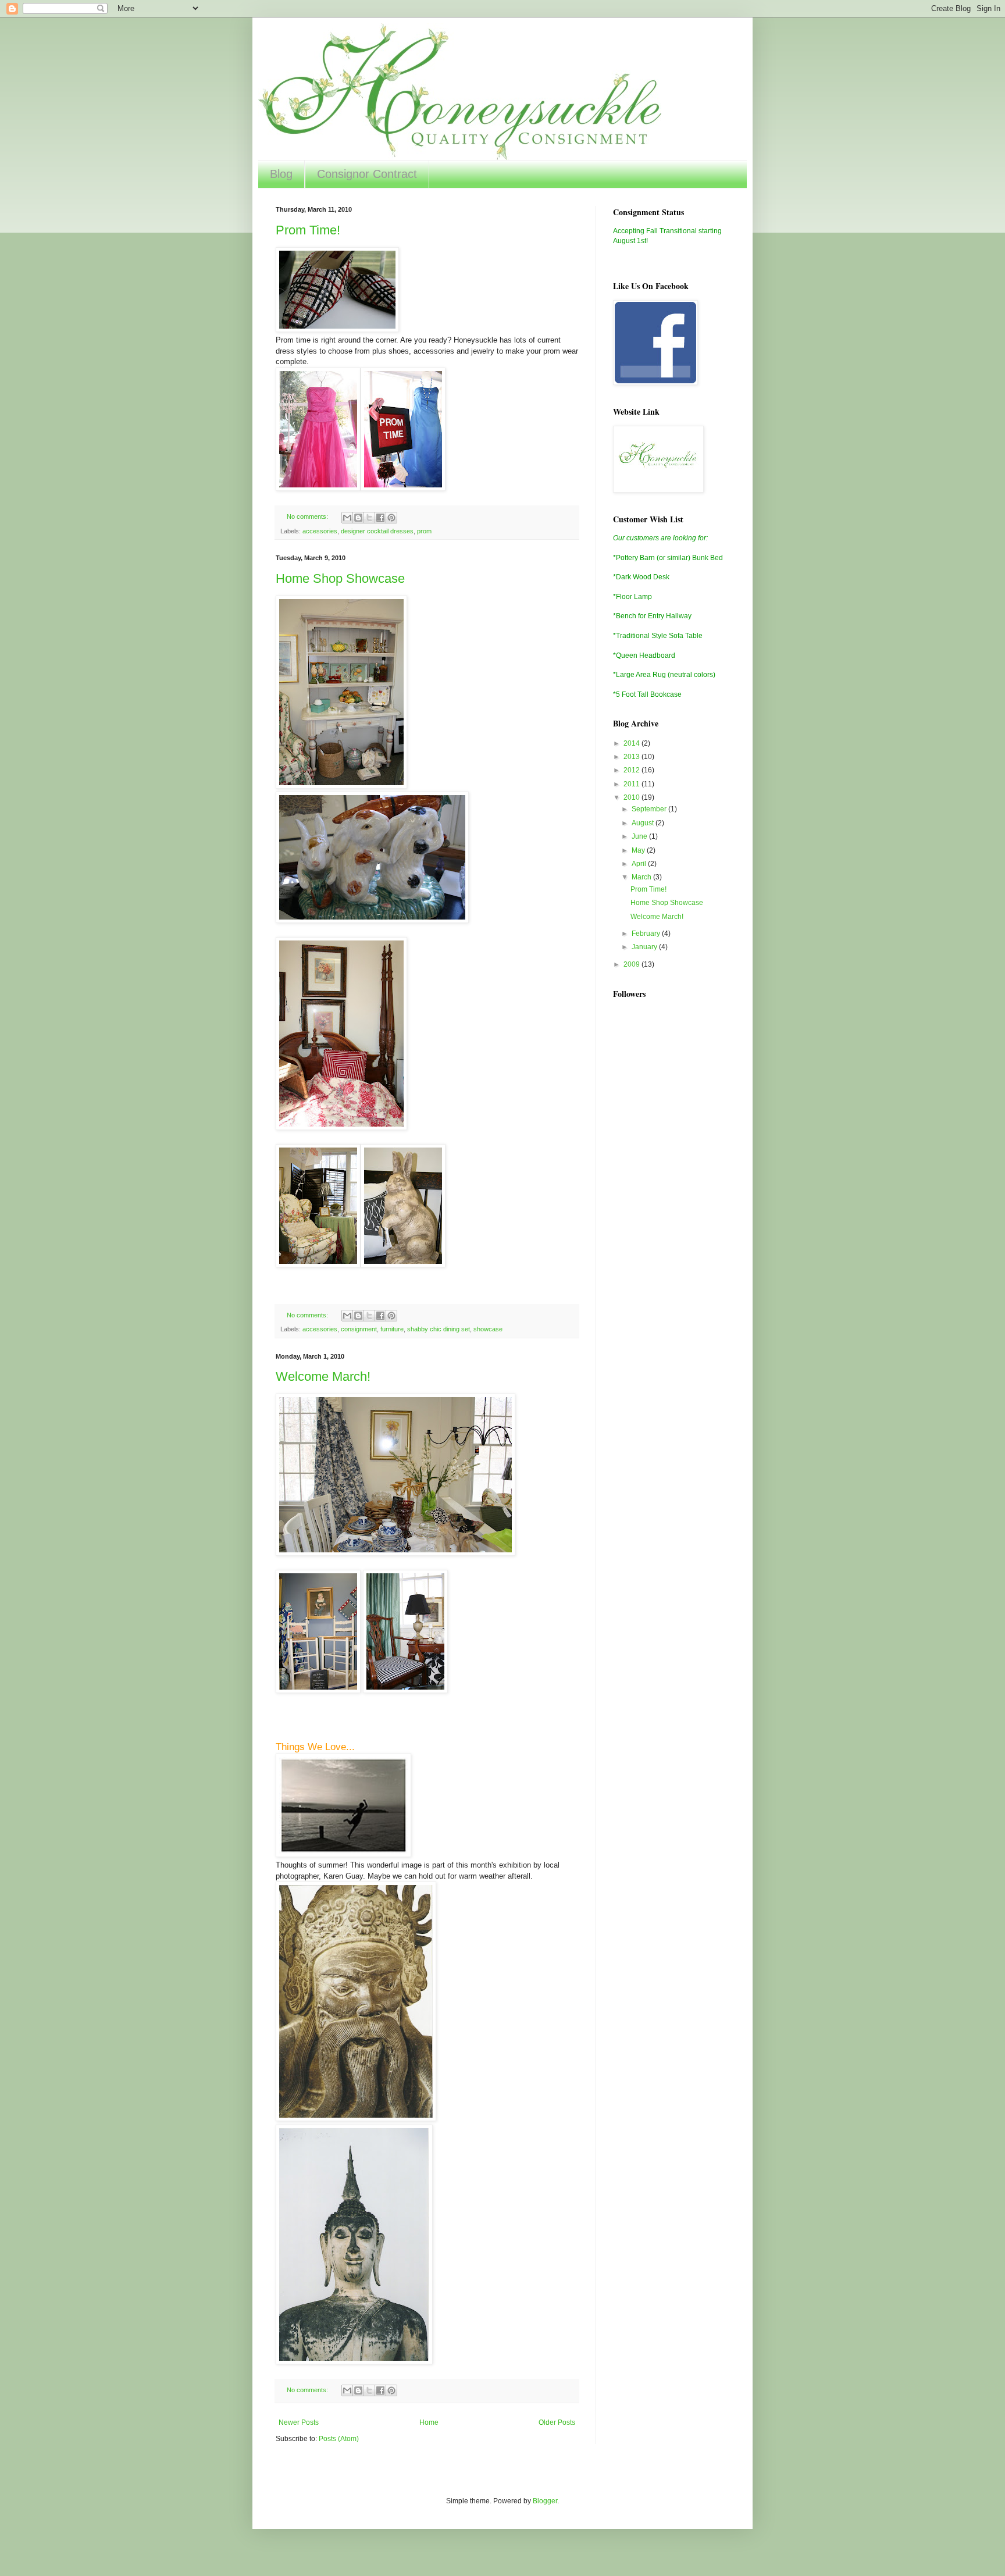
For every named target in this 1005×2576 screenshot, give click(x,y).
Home (429, 2422)
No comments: (308, 516)
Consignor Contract (367, 174)
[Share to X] (369, 518)
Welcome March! (323, 1376)
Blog (281, 174)
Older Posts (557, 2422)
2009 (632, 964)
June (640, 836)
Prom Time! (308, 230)
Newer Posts (299, 2422)
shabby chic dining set (439, 1329)
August (644, 823)
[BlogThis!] (358, 518)
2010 (632, 797)
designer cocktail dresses (377, 531)
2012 (632, 770)
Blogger (545, 2501)
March (642, 877)
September (650, 809)
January (645, 947)
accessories (320, 531)
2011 (632, 784)
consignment (359, 1329)
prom (424, 531)
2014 (632, 743)
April (640, 864)
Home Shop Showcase (340, 578)
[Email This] (347, 518)
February (647, 934)
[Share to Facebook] (380, 518)
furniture (392, 1329)
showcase (488, 1329)
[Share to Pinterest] (391, 518)
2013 (632, 757)
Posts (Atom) (339, 2439)
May (639, 850)
